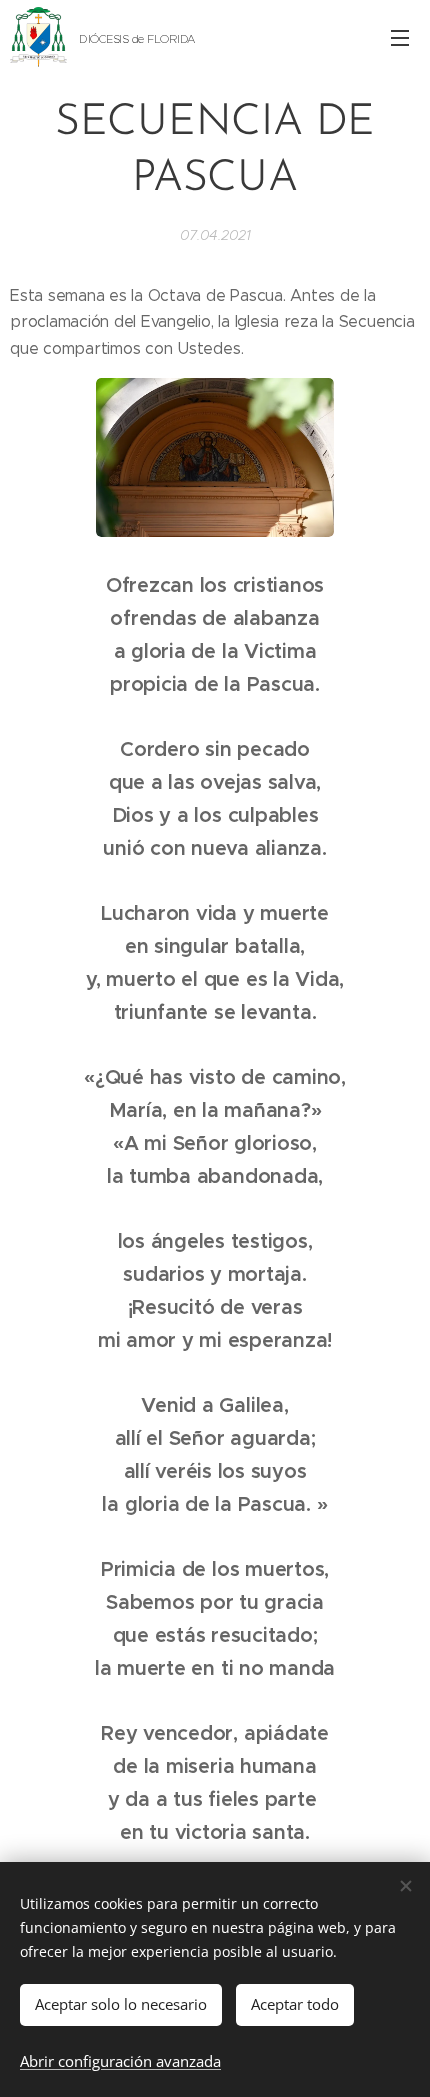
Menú (400, 37)
